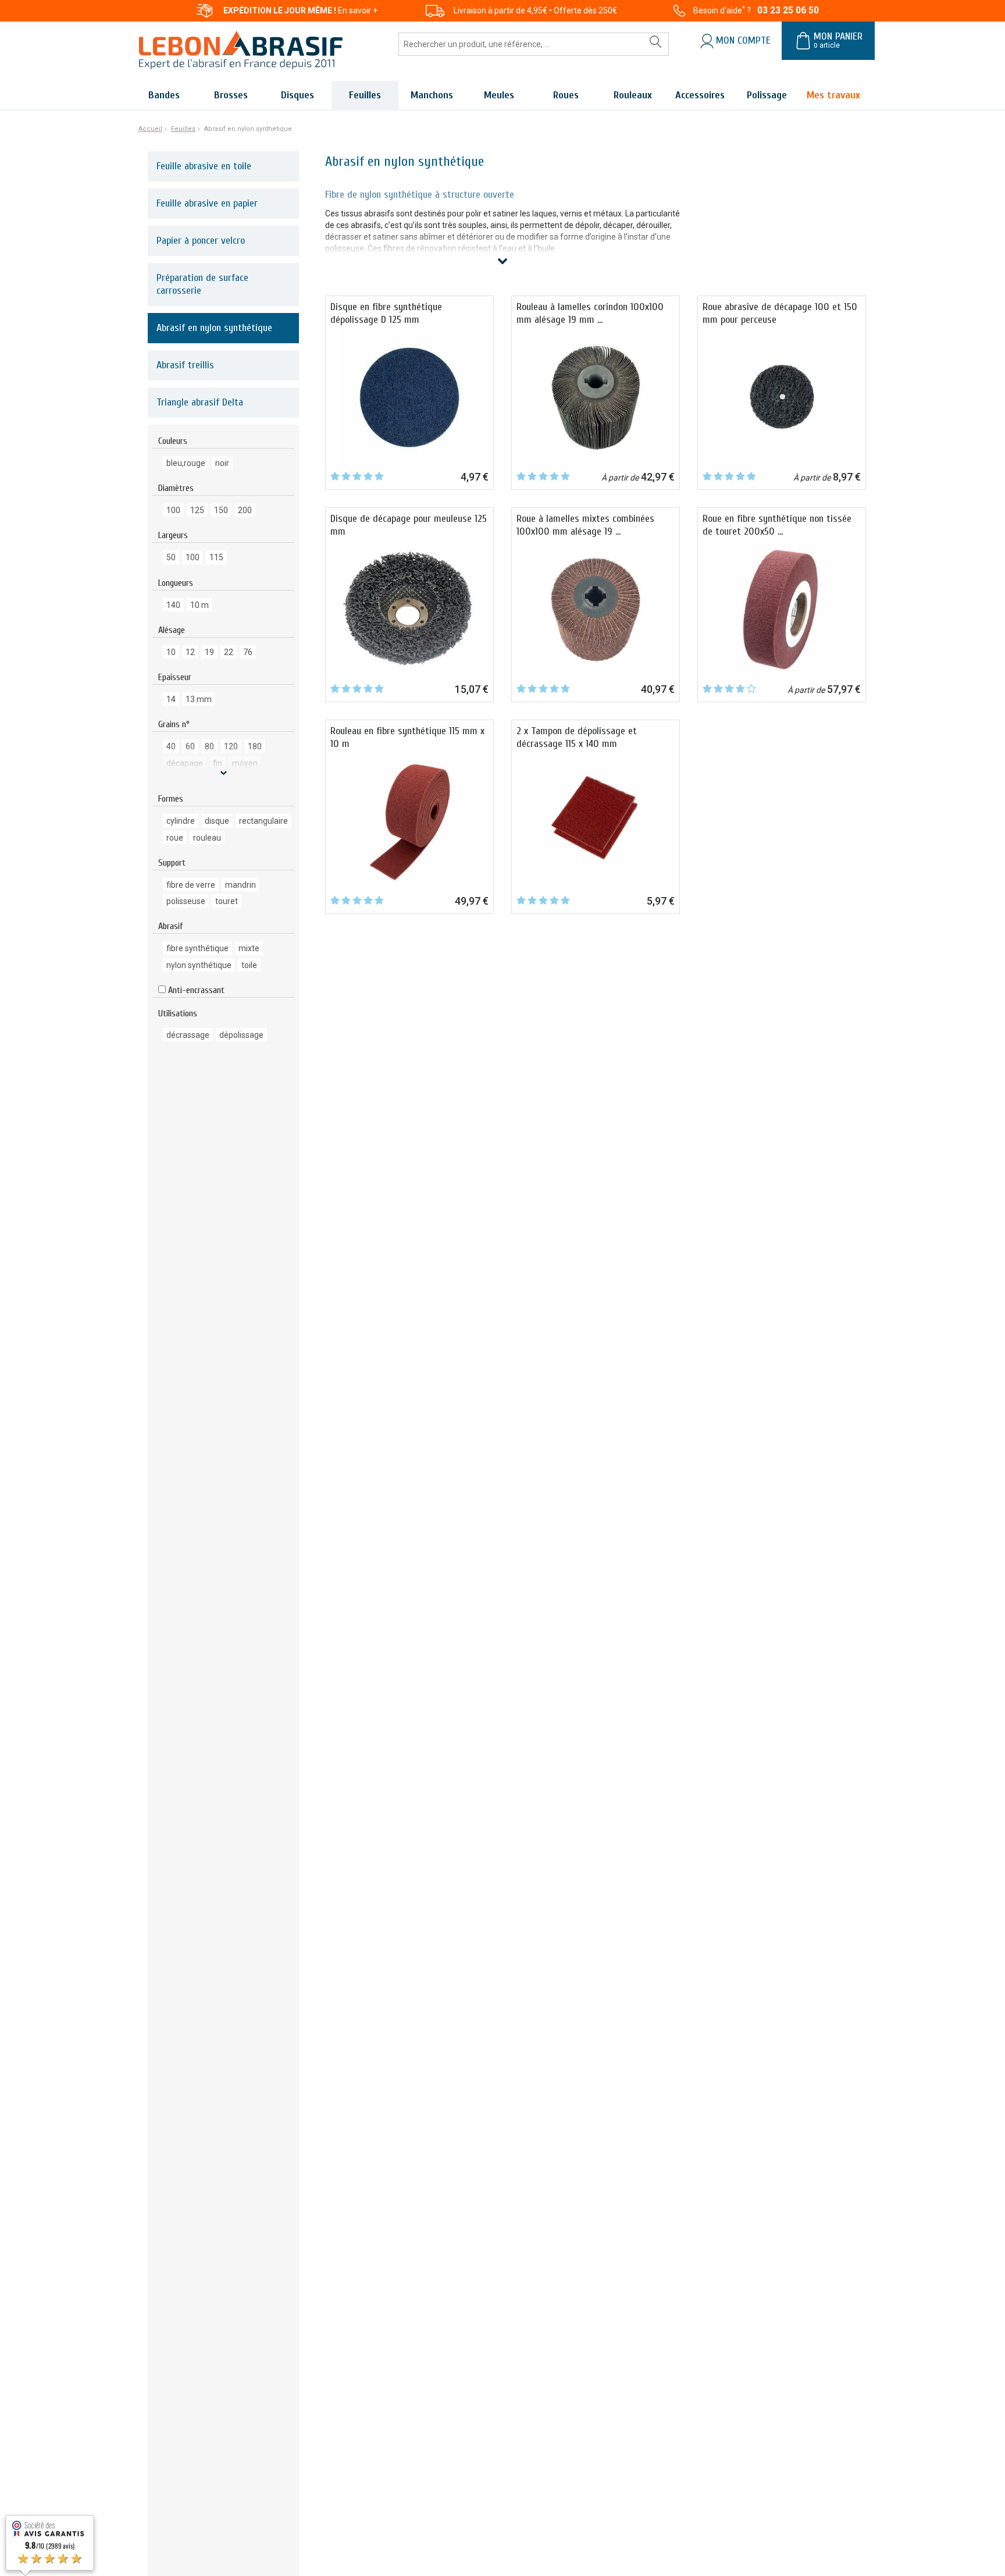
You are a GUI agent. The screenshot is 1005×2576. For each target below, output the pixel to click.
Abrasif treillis (185, 365)
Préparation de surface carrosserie (202, 284)
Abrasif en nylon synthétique (214, 328)
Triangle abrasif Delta (200, 402)
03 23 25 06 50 (788, 10)
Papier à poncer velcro (201, 241)
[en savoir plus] (223, 773)
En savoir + (358, 10)
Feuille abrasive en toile (204, 166)
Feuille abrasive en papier (207, 203)
